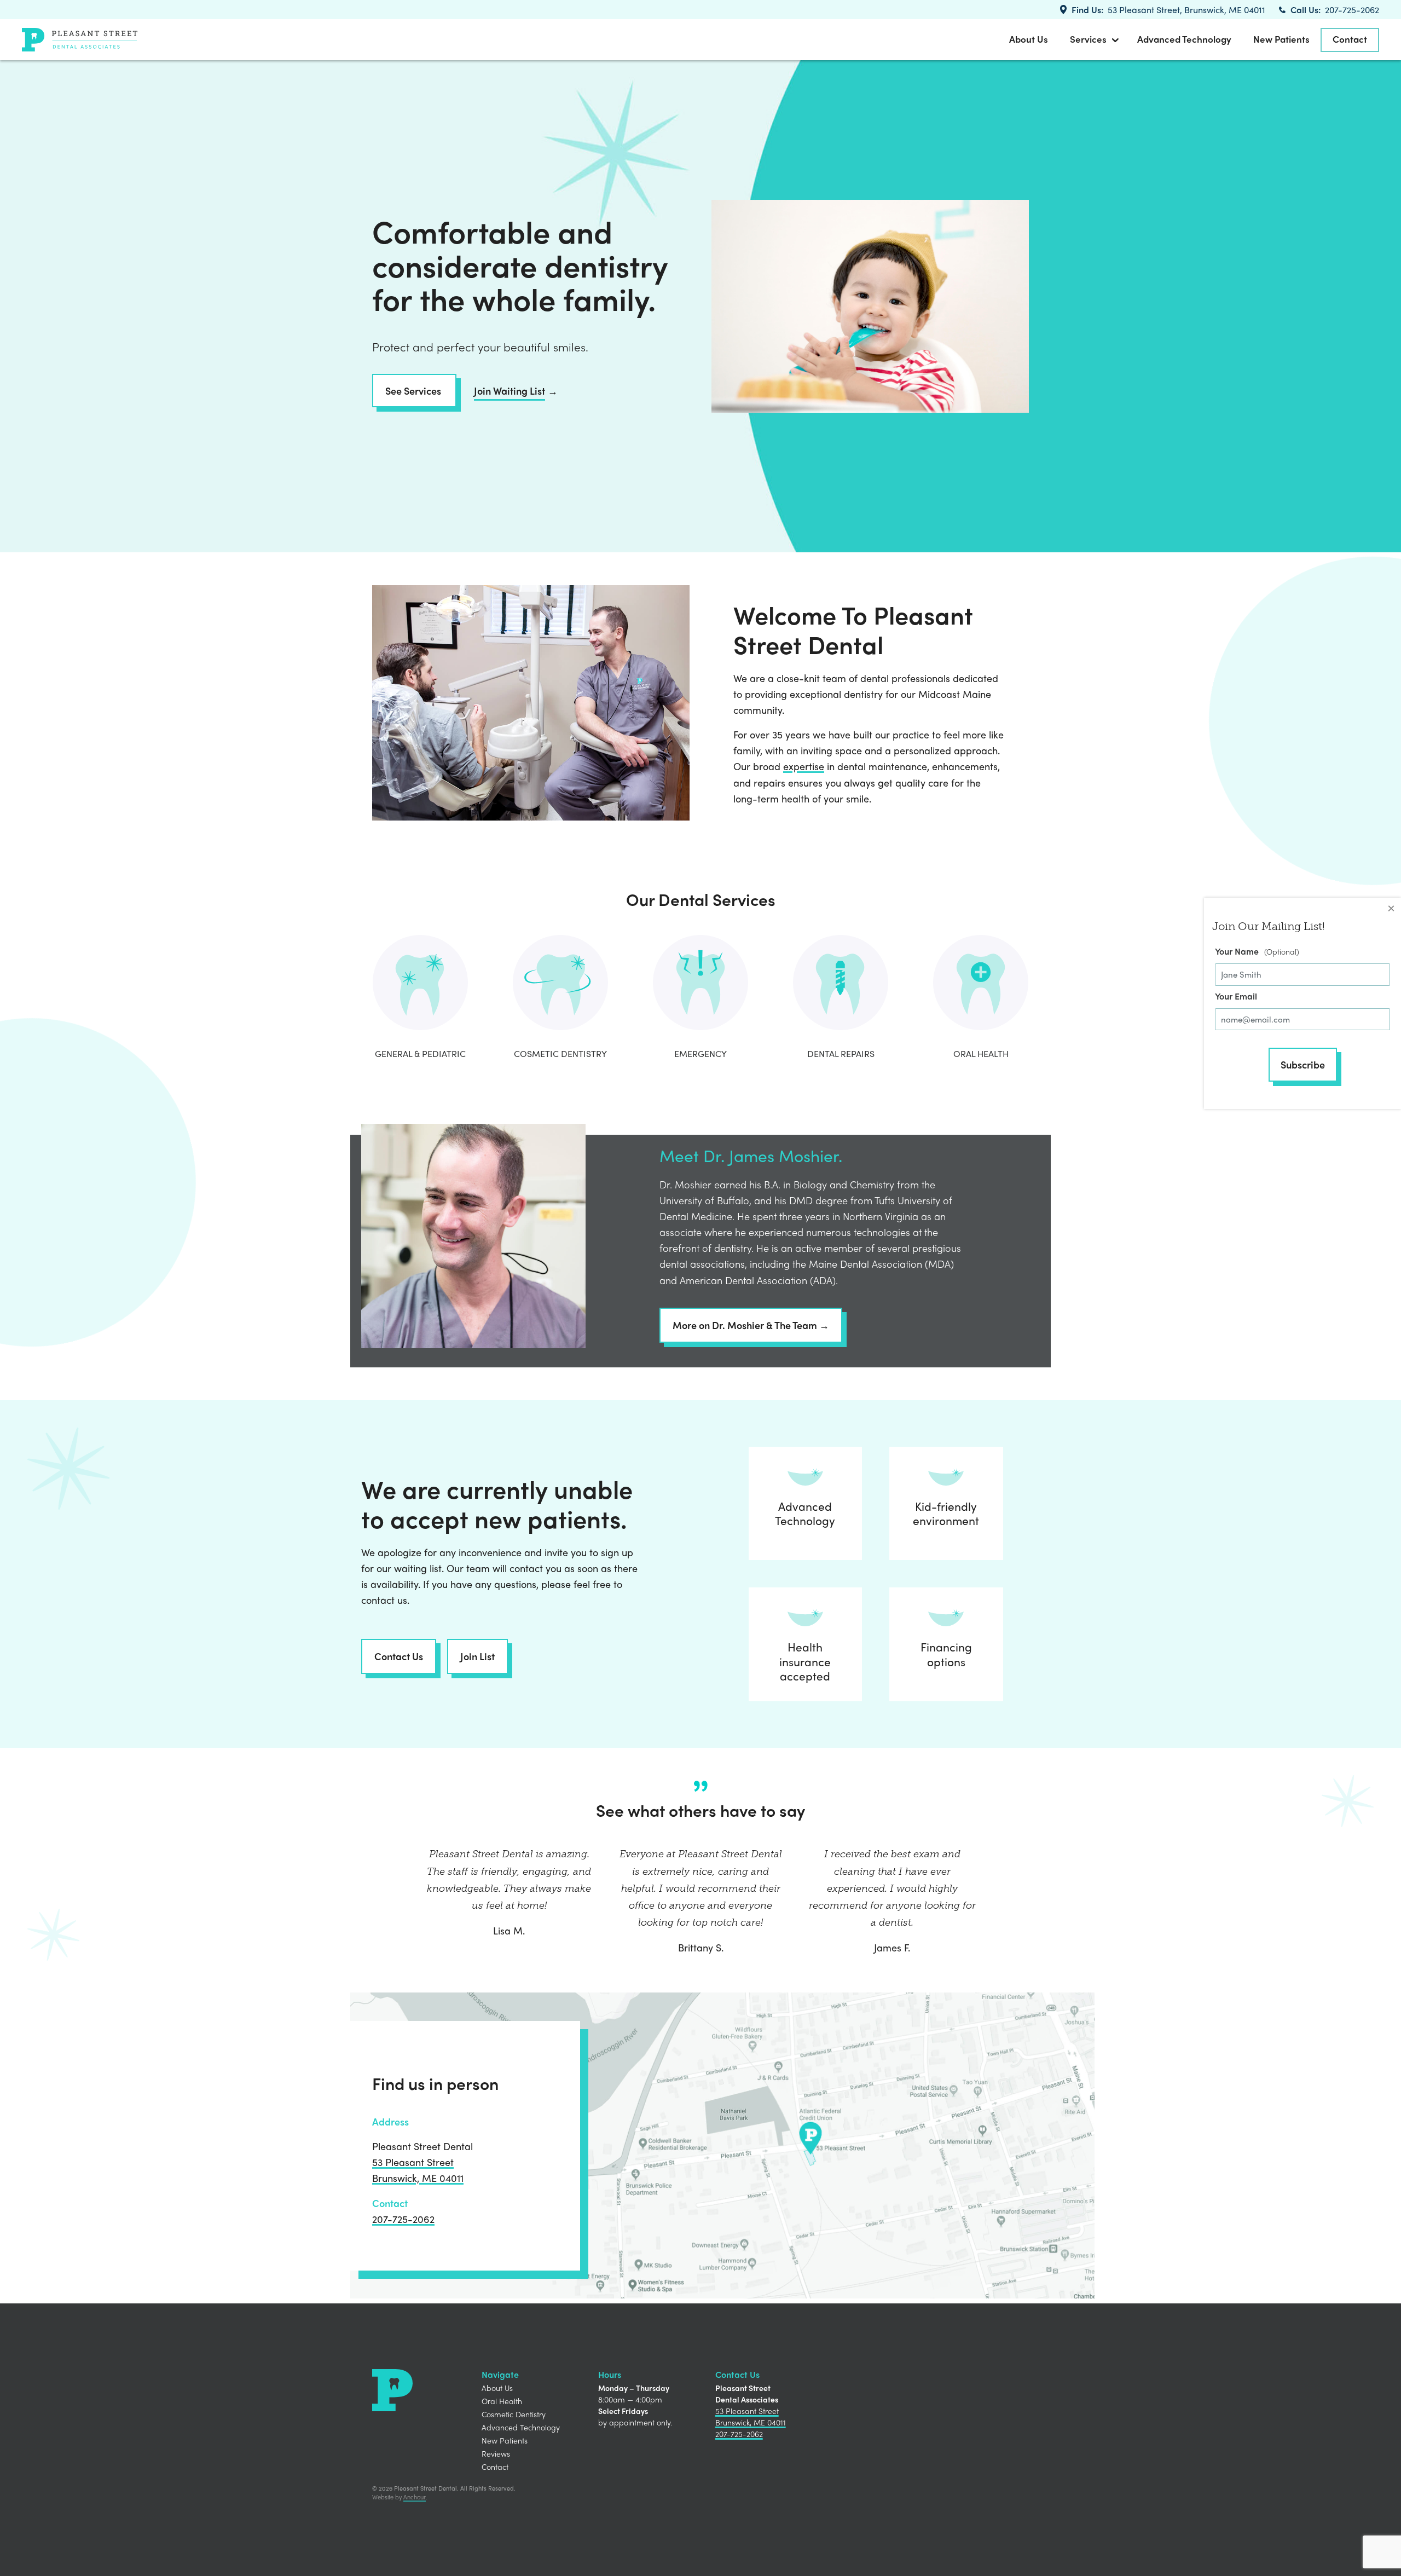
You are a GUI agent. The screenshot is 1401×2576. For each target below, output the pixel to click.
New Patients (1281, 39)
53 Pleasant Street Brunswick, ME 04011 (751, 2416)
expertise (804, 766)
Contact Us (399, 1656)
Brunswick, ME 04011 (418, 2178)
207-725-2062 (1352, 10)
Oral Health (502, 2401)
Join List (477, 1656)
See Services (414, 391)
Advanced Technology (1184, 39)
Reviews (496, 2453)
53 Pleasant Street (413, 2162)
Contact (1350, 39)
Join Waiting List (510, 391)
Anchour (415, 2497)
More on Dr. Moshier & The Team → (751, 1325)
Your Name (1237, 951)
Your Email (1236, 996)
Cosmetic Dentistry (514, 2414)
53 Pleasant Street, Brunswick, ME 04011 (1186, 10)
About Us (1029, 39)
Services (1088, 39)
